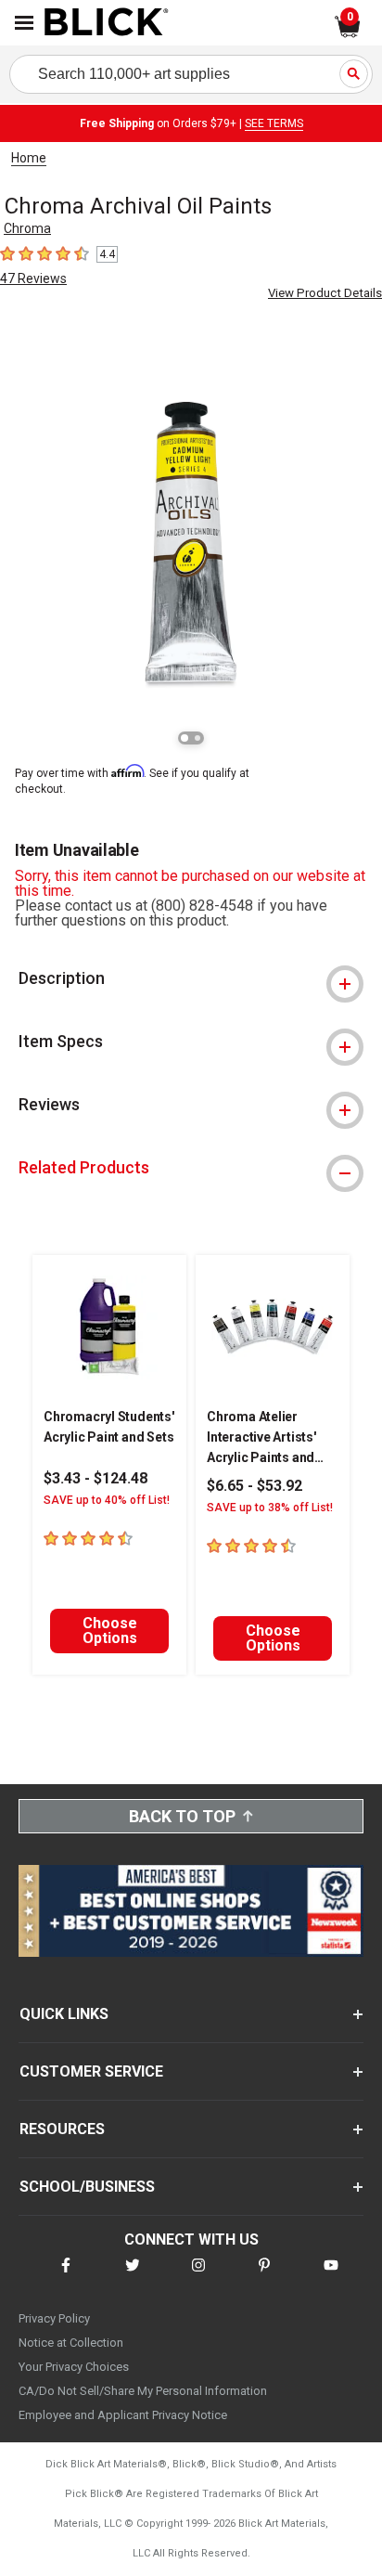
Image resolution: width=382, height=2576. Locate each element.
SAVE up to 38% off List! (270, 1508)
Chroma (27, 228)
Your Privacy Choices (74, 2367)
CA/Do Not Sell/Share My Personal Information (143, 2391)
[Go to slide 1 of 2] (185, 738)
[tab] (191, 978)
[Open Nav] (24, 23)
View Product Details (325, 293)
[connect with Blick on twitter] (133, 2277)
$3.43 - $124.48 (95, 1478)
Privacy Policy (54, 2318)
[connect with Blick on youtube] (331, 2277)
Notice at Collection (71, 2343)
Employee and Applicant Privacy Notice (123, 2415)
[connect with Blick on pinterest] (264, 2277)
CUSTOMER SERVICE (91, 2071)
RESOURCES (62, 2129)
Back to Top (182, 1816)
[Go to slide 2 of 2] (197, 738)
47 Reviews (33, 278)
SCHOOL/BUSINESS (87, 2187)
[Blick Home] (107, 23)
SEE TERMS (274, 123)
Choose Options (110, 1631)
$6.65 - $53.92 (255, 1486)
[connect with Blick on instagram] (198, 2277)
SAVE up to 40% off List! (107, 1500)
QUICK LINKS (64, 2014)
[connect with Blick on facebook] (66, 2277)
